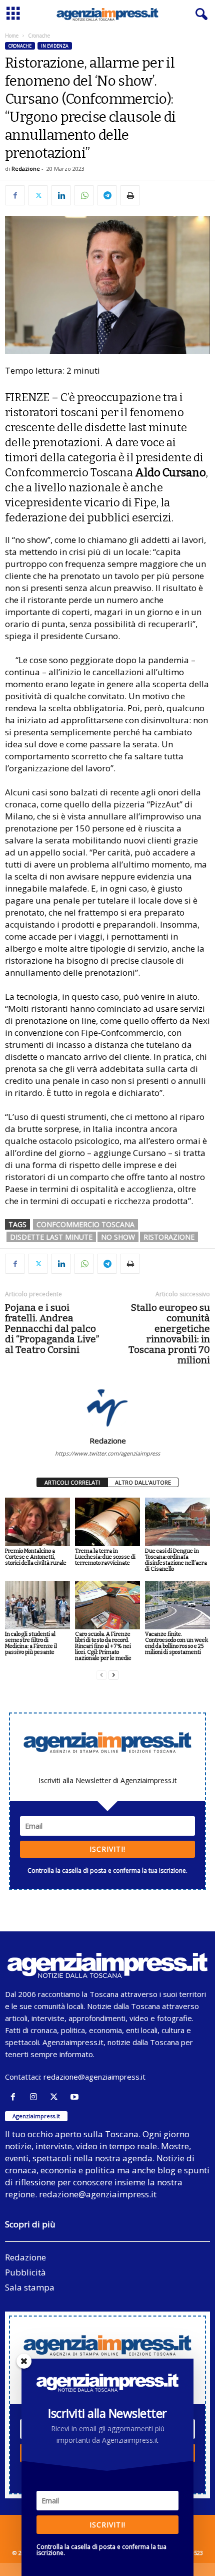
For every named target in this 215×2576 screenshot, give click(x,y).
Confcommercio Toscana (85, 1224)
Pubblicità (25, 2272)
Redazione (26, 169)
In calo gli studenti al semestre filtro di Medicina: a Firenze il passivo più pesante (31, 1643)
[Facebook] (15, 195)
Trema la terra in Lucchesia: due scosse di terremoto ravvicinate (105, 1557)
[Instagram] (36, 2097)
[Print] (130, 195)
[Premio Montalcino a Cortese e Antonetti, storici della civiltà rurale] (37, 1522)
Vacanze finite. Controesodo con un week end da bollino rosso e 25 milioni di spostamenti (176, 1643)
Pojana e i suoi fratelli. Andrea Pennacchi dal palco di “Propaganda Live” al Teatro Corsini (52, 1329)
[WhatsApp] (84, 195)
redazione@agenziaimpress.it (94, 2077)
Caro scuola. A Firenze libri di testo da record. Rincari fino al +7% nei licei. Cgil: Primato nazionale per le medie (103, 1646)
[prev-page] (101, 1675)
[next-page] (113, 1675)
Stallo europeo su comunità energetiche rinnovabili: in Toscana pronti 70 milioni (169, 1334)
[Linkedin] (61, 195)
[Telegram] (107, 195)
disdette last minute (51, 1237)
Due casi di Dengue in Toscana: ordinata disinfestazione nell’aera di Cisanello (176, 1560)
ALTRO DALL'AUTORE (143, 1482)
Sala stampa (30, 2287)
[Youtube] (76, 2097)
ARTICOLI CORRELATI (72, 1482)
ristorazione (169, 1237)
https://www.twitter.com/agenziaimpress (107, 1453)
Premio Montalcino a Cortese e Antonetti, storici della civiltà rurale (36, 1557)
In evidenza (55, 46)
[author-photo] (107, 1407)
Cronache (20, 46)
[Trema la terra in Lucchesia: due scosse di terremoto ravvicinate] (107, 1522)
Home (12, 36)
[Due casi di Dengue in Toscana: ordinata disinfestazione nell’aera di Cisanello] (177, 1522)
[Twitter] (38, 195)
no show (118, 1237)
